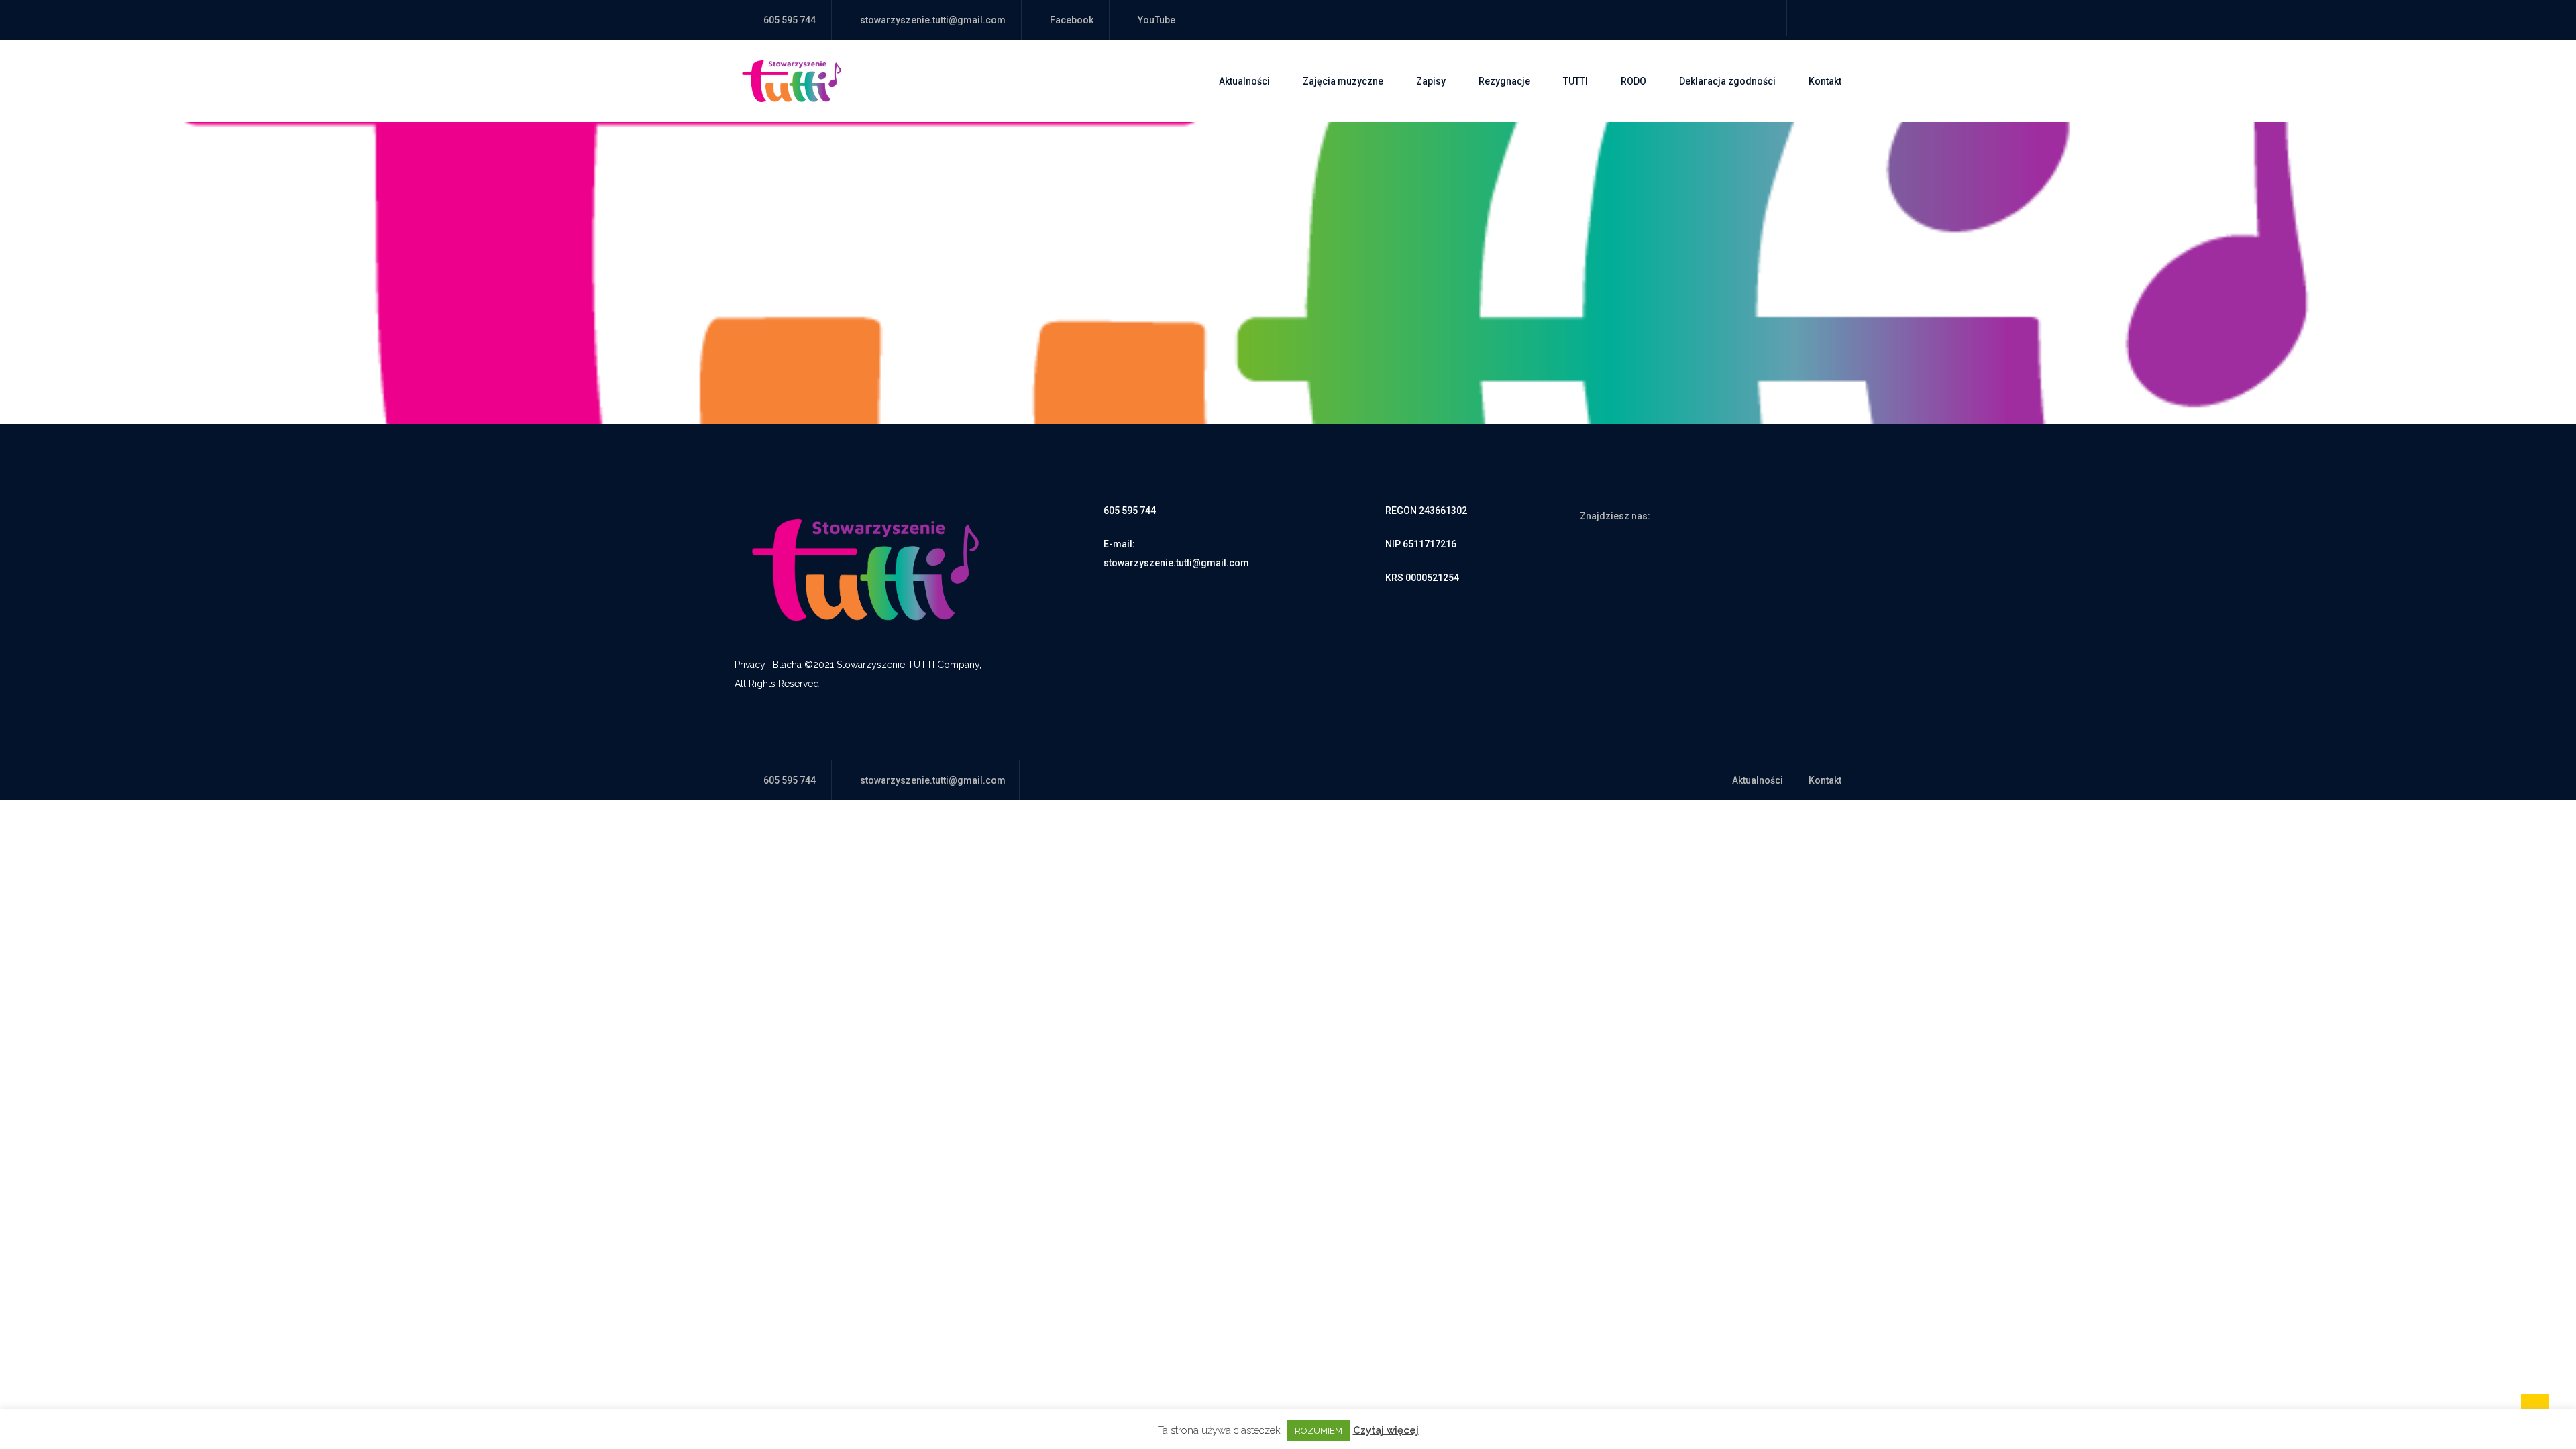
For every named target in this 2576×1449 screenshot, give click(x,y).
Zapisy (1431, 81)
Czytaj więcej (1386, 1430)
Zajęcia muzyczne (1343, 81)
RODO (1633, 81)
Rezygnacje (1504, 81)
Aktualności (1244, 81)
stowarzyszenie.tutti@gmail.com (933, 20)
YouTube (1157, 20)
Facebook (1072, 20)
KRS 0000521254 (1422, 578)
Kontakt (1825, 81)
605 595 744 (1130, 511)
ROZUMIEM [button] (1319, 1431)
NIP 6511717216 (1421, 544)
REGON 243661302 (1426, 511)
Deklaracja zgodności (1727, 81)
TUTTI (1575, 81)
